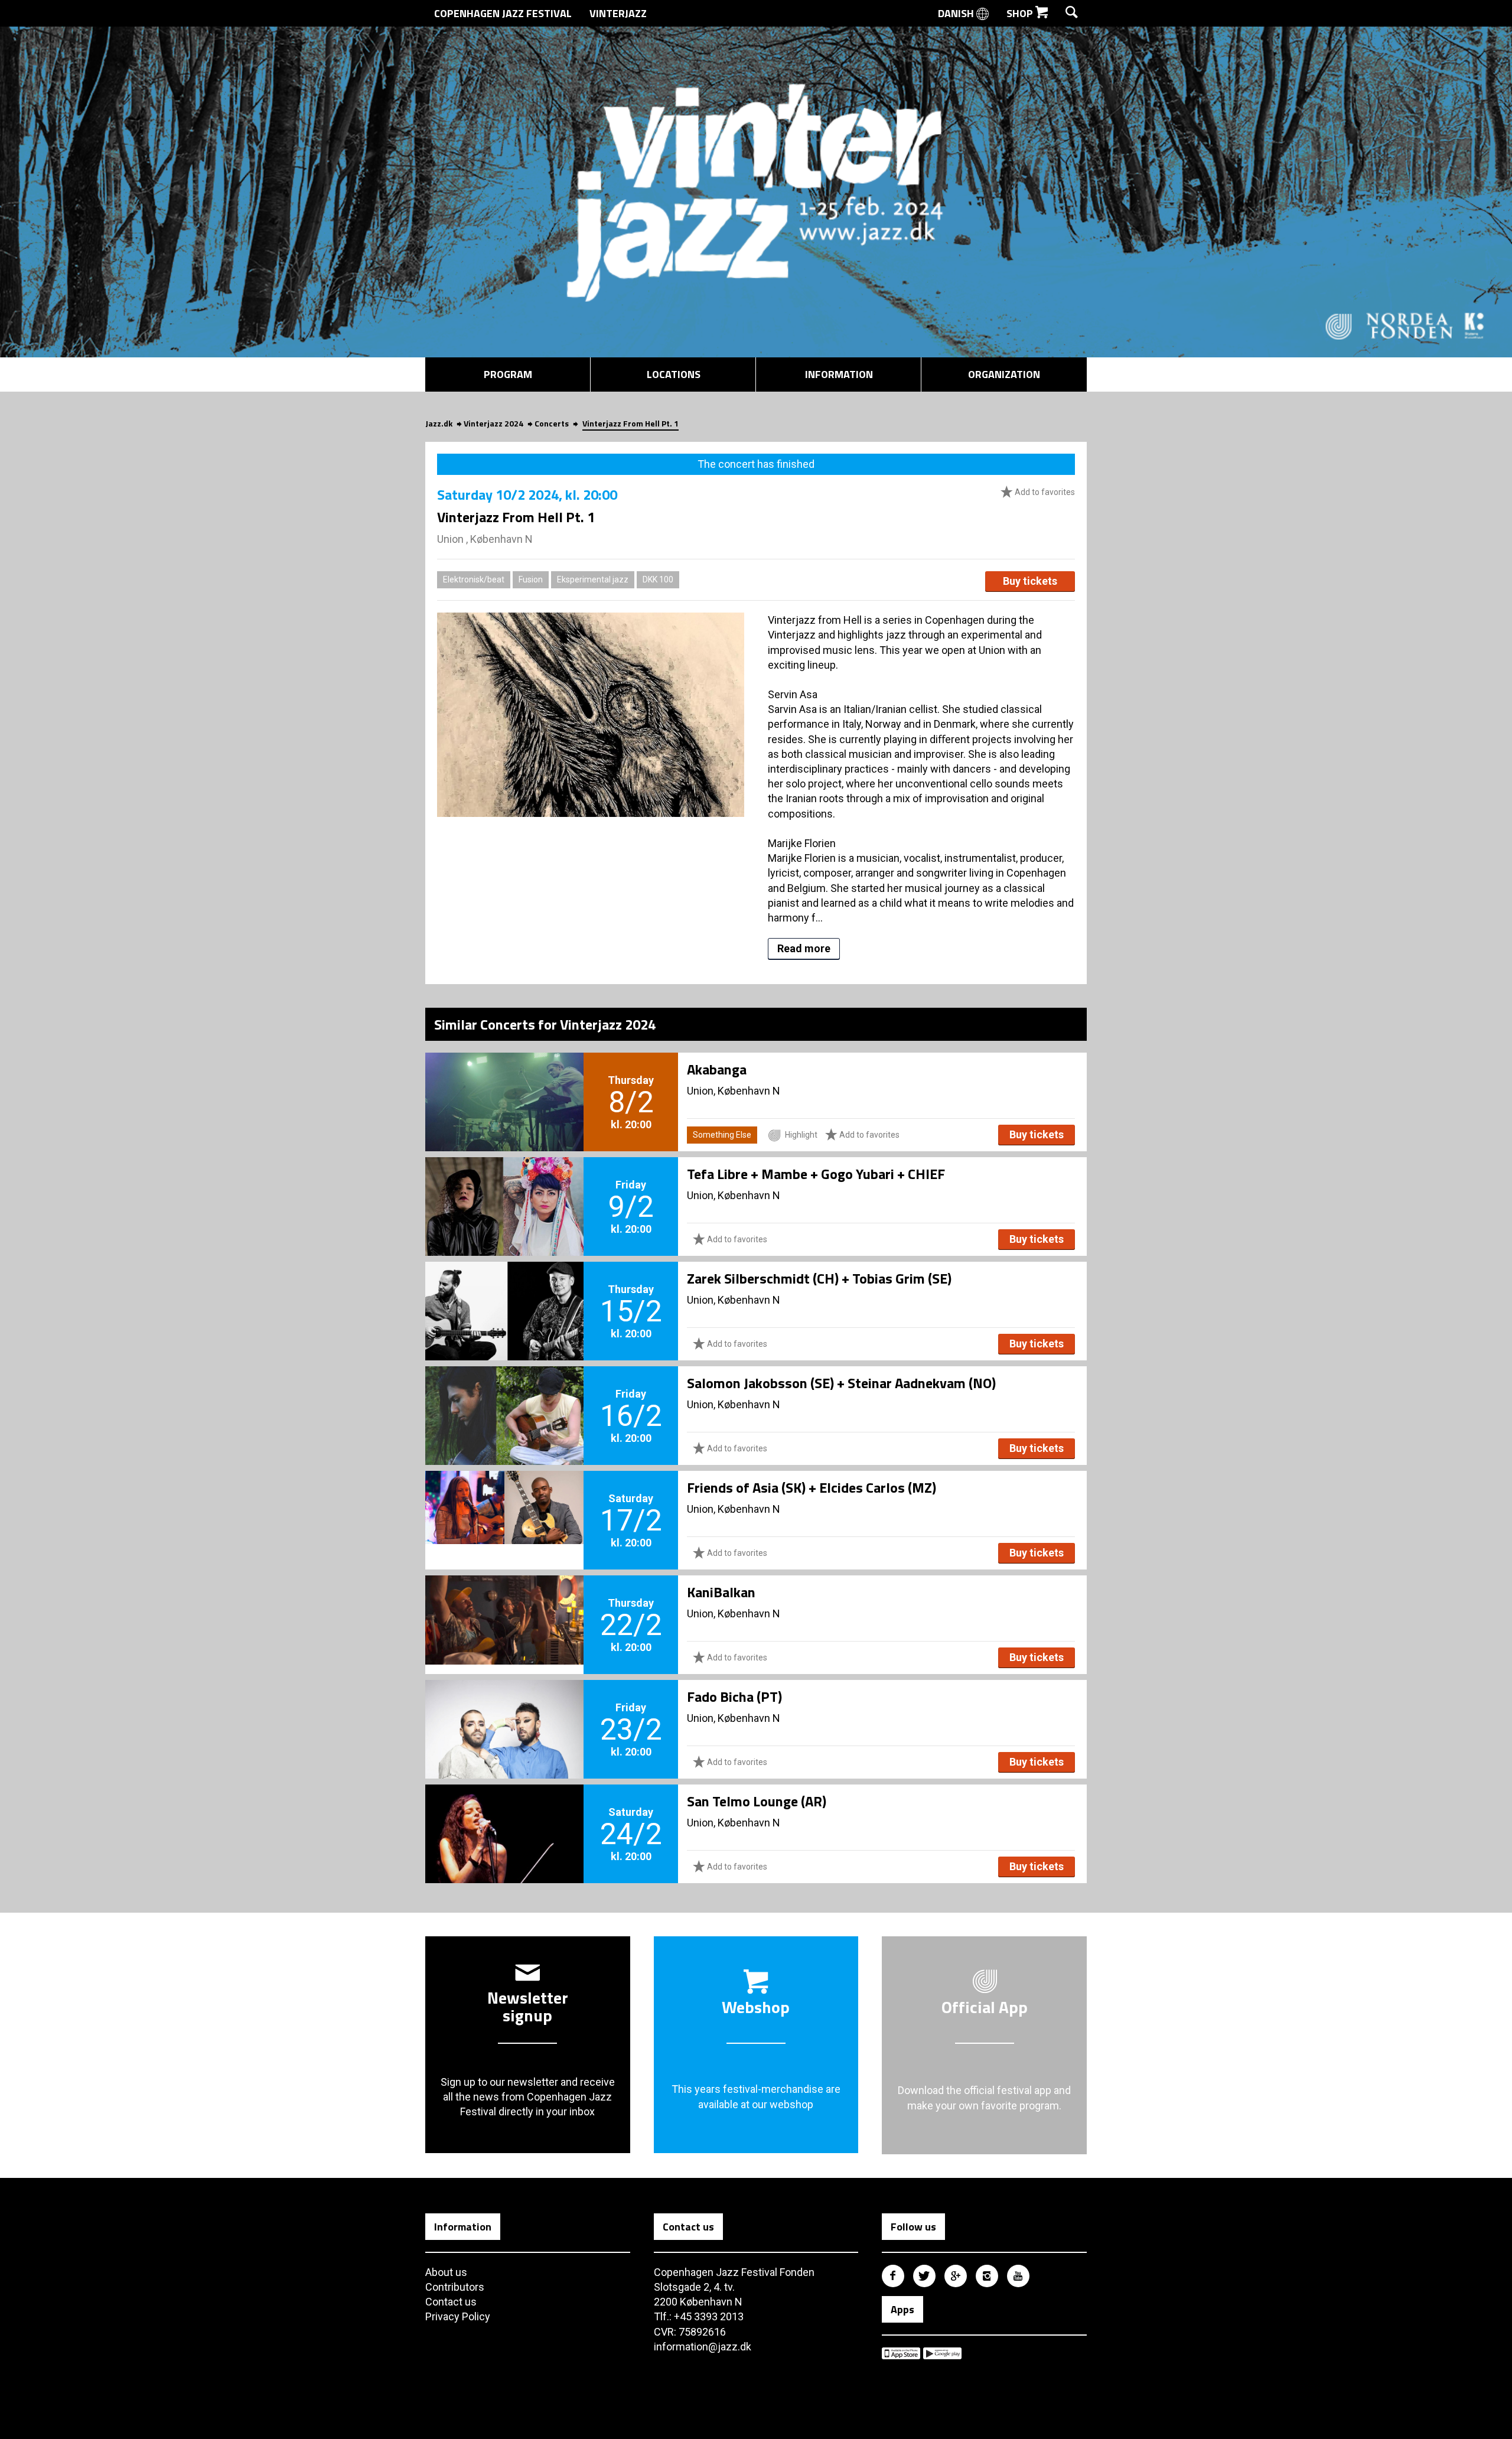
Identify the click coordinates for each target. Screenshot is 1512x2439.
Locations (674, 374)
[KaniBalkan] (504, 1605)
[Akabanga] (504, 1082)
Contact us (451, 2302)
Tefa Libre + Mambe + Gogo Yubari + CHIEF (816, 1174)
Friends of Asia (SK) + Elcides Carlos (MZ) (812, 1487)
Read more (804, 948)
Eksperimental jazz (593, 579)
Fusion (531, 579)
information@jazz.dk (703, 2347)
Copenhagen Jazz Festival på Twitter (924, 2276)
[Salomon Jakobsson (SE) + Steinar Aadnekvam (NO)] (504, 1396)
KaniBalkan (721, 1592)
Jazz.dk (439, 423)
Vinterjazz (618, 13)
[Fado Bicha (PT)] (504, 1709)
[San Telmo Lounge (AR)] (504, 1814)
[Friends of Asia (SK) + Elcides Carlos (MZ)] (504, 1500)
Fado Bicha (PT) (734, 1696)
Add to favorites (1044, 492)
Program (508, 374)
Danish (957, 13)
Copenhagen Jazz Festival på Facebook (893, 2276)
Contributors (455, 2287)
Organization (1004, 374)
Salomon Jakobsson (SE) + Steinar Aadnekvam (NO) (841, 1383)
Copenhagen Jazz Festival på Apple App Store (901, 2353)
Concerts (552, 423)
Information (839, 374)
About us (446, 2272)
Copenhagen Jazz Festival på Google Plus (956, 2276)
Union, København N (734, 1091)
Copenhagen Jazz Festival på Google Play (942, 2353)
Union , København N (485, 539)
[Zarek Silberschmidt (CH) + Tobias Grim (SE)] (504, 1291)
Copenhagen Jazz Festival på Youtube (1018, 2276)
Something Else (722, 1135)
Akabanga (717, 1069)
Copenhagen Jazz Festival (503, 13)
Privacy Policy (458, 2316)
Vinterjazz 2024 (493, 423)
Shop (1021, 13)
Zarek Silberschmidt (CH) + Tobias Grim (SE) (819, 1278)
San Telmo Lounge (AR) (757, 1801)
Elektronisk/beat (474, 579)
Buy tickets (1030, 581)
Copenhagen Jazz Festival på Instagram (987, 2276)
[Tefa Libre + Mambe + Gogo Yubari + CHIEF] (504, 1187)
